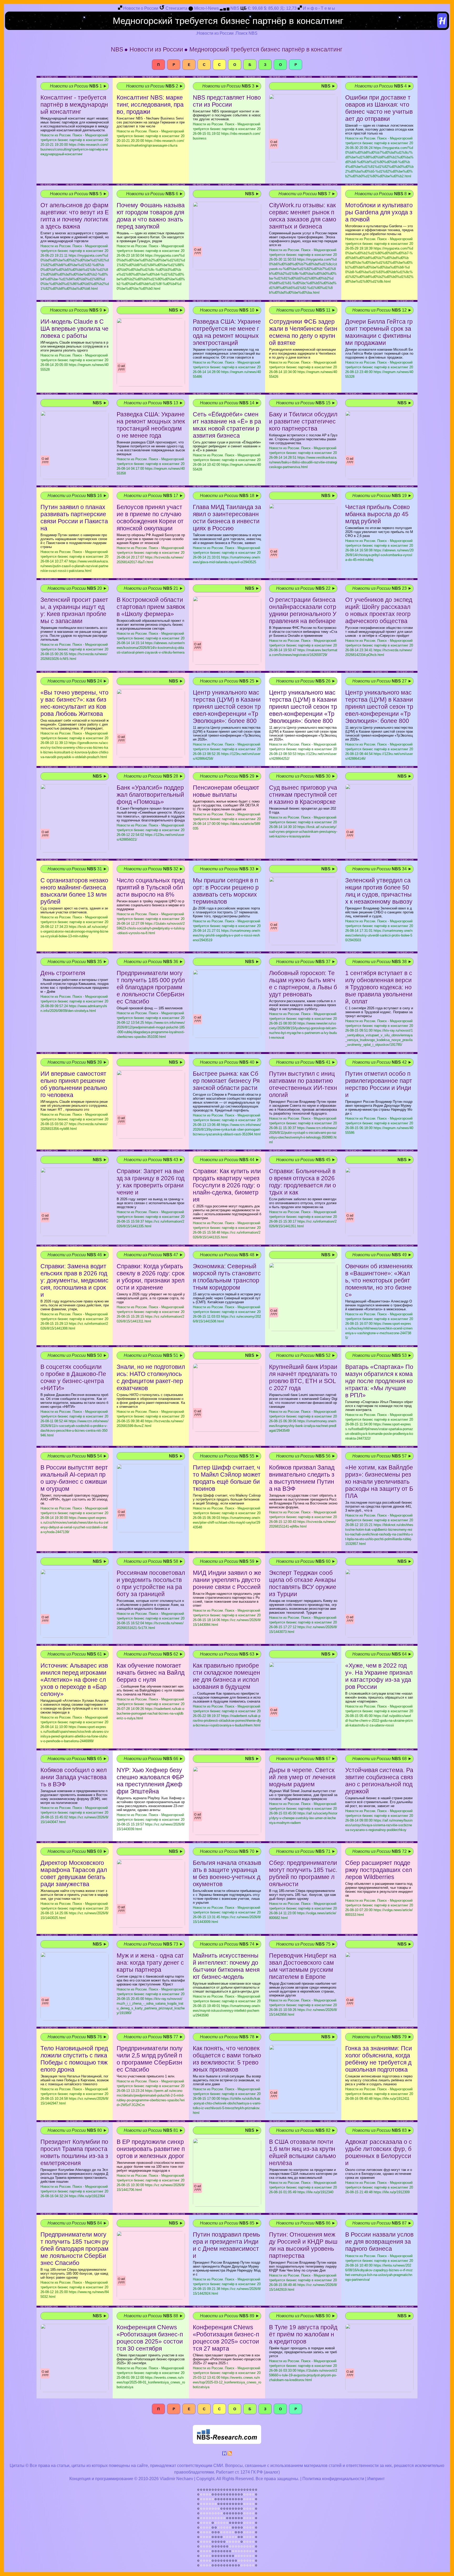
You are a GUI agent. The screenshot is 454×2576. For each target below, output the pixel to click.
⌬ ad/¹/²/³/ (274, 144)
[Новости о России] (120, 9)
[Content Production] (224, 2454)
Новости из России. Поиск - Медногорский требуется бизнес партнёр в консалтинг (74, 145)
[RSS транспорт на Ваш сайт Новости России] (230, 2454)
